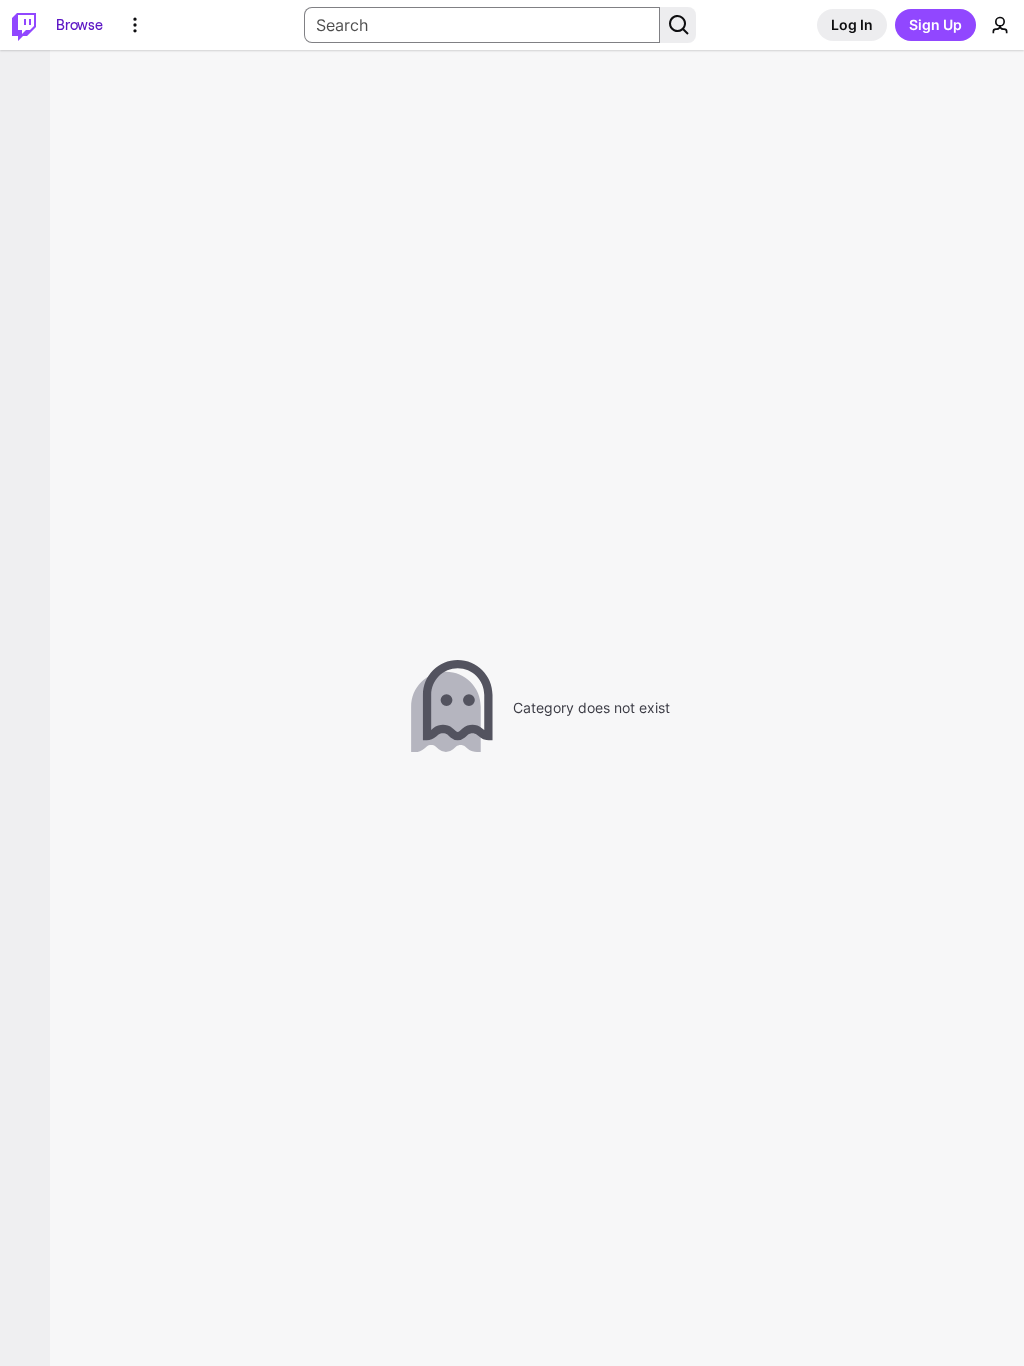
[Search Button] (678, 25)
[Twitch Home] (24, 25)
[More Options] (135, 25)
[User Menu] (1000, 25)
